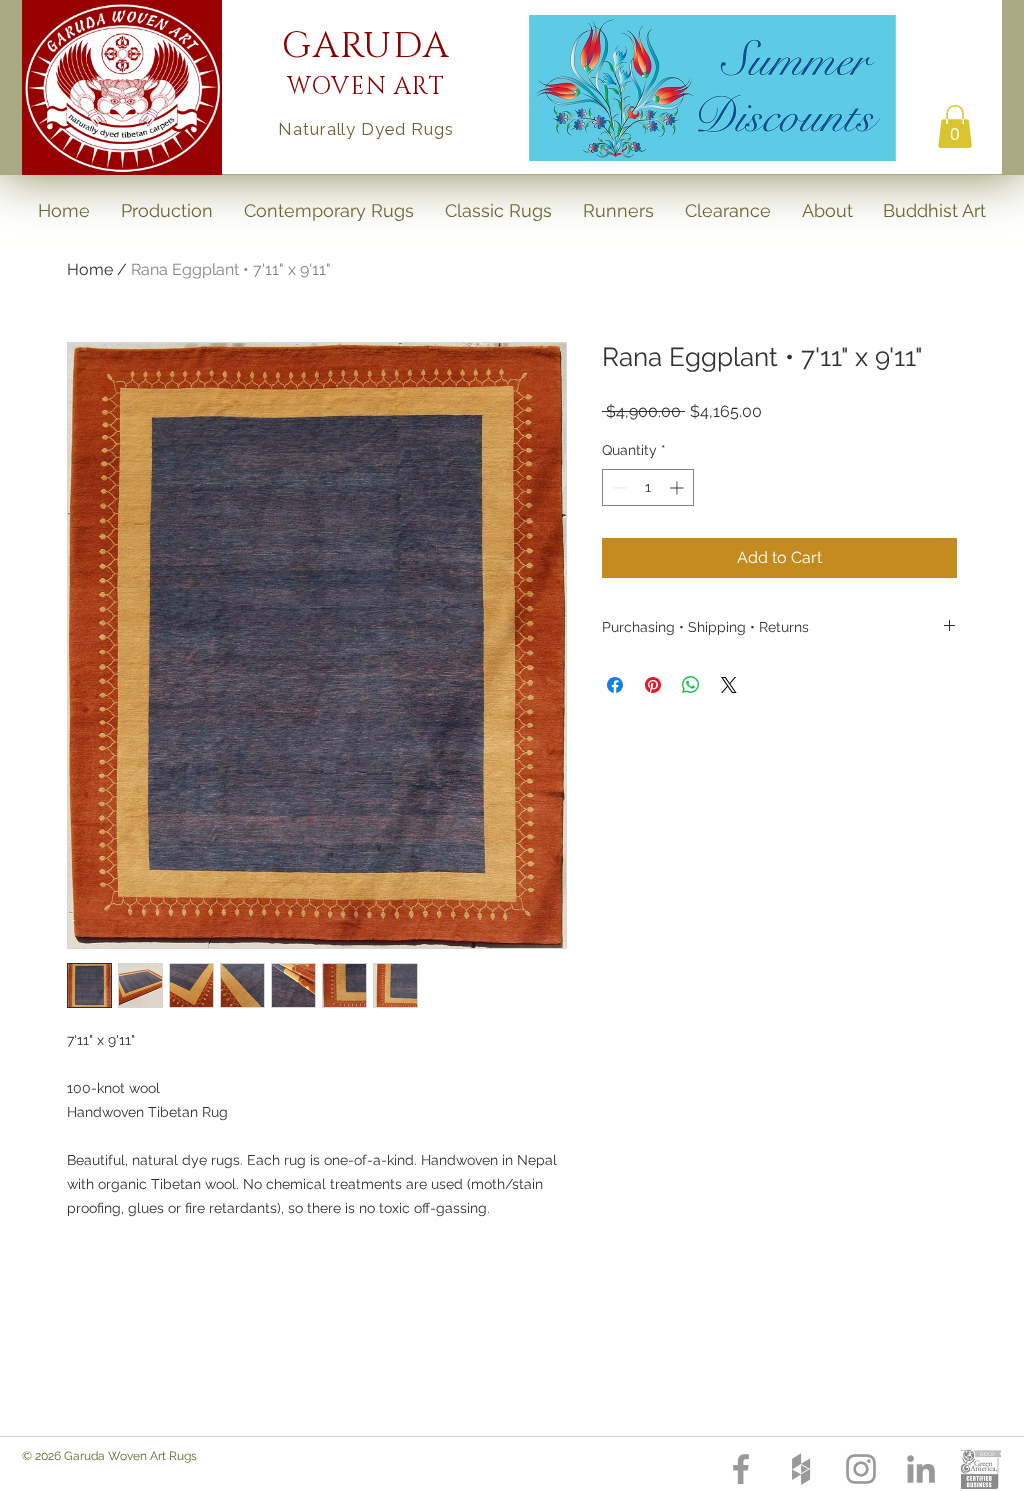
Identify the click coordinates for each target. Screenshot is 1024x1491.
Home (90, 269)
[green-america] (981, 1469)
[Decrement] (617, 487)
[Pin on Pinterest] (653, 685)
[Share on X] (729, 685)
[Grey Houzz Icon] (801, 1469)
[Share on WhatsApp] (691, 685)
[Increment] (678, 487)
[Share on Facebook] (615, 685)
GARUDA (366, 46)
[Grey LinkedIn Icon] (921, 1469)
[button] (955, 126)
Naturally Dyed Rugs (365, 129)
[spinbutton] (648, 487)
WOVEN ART (366, 87)
